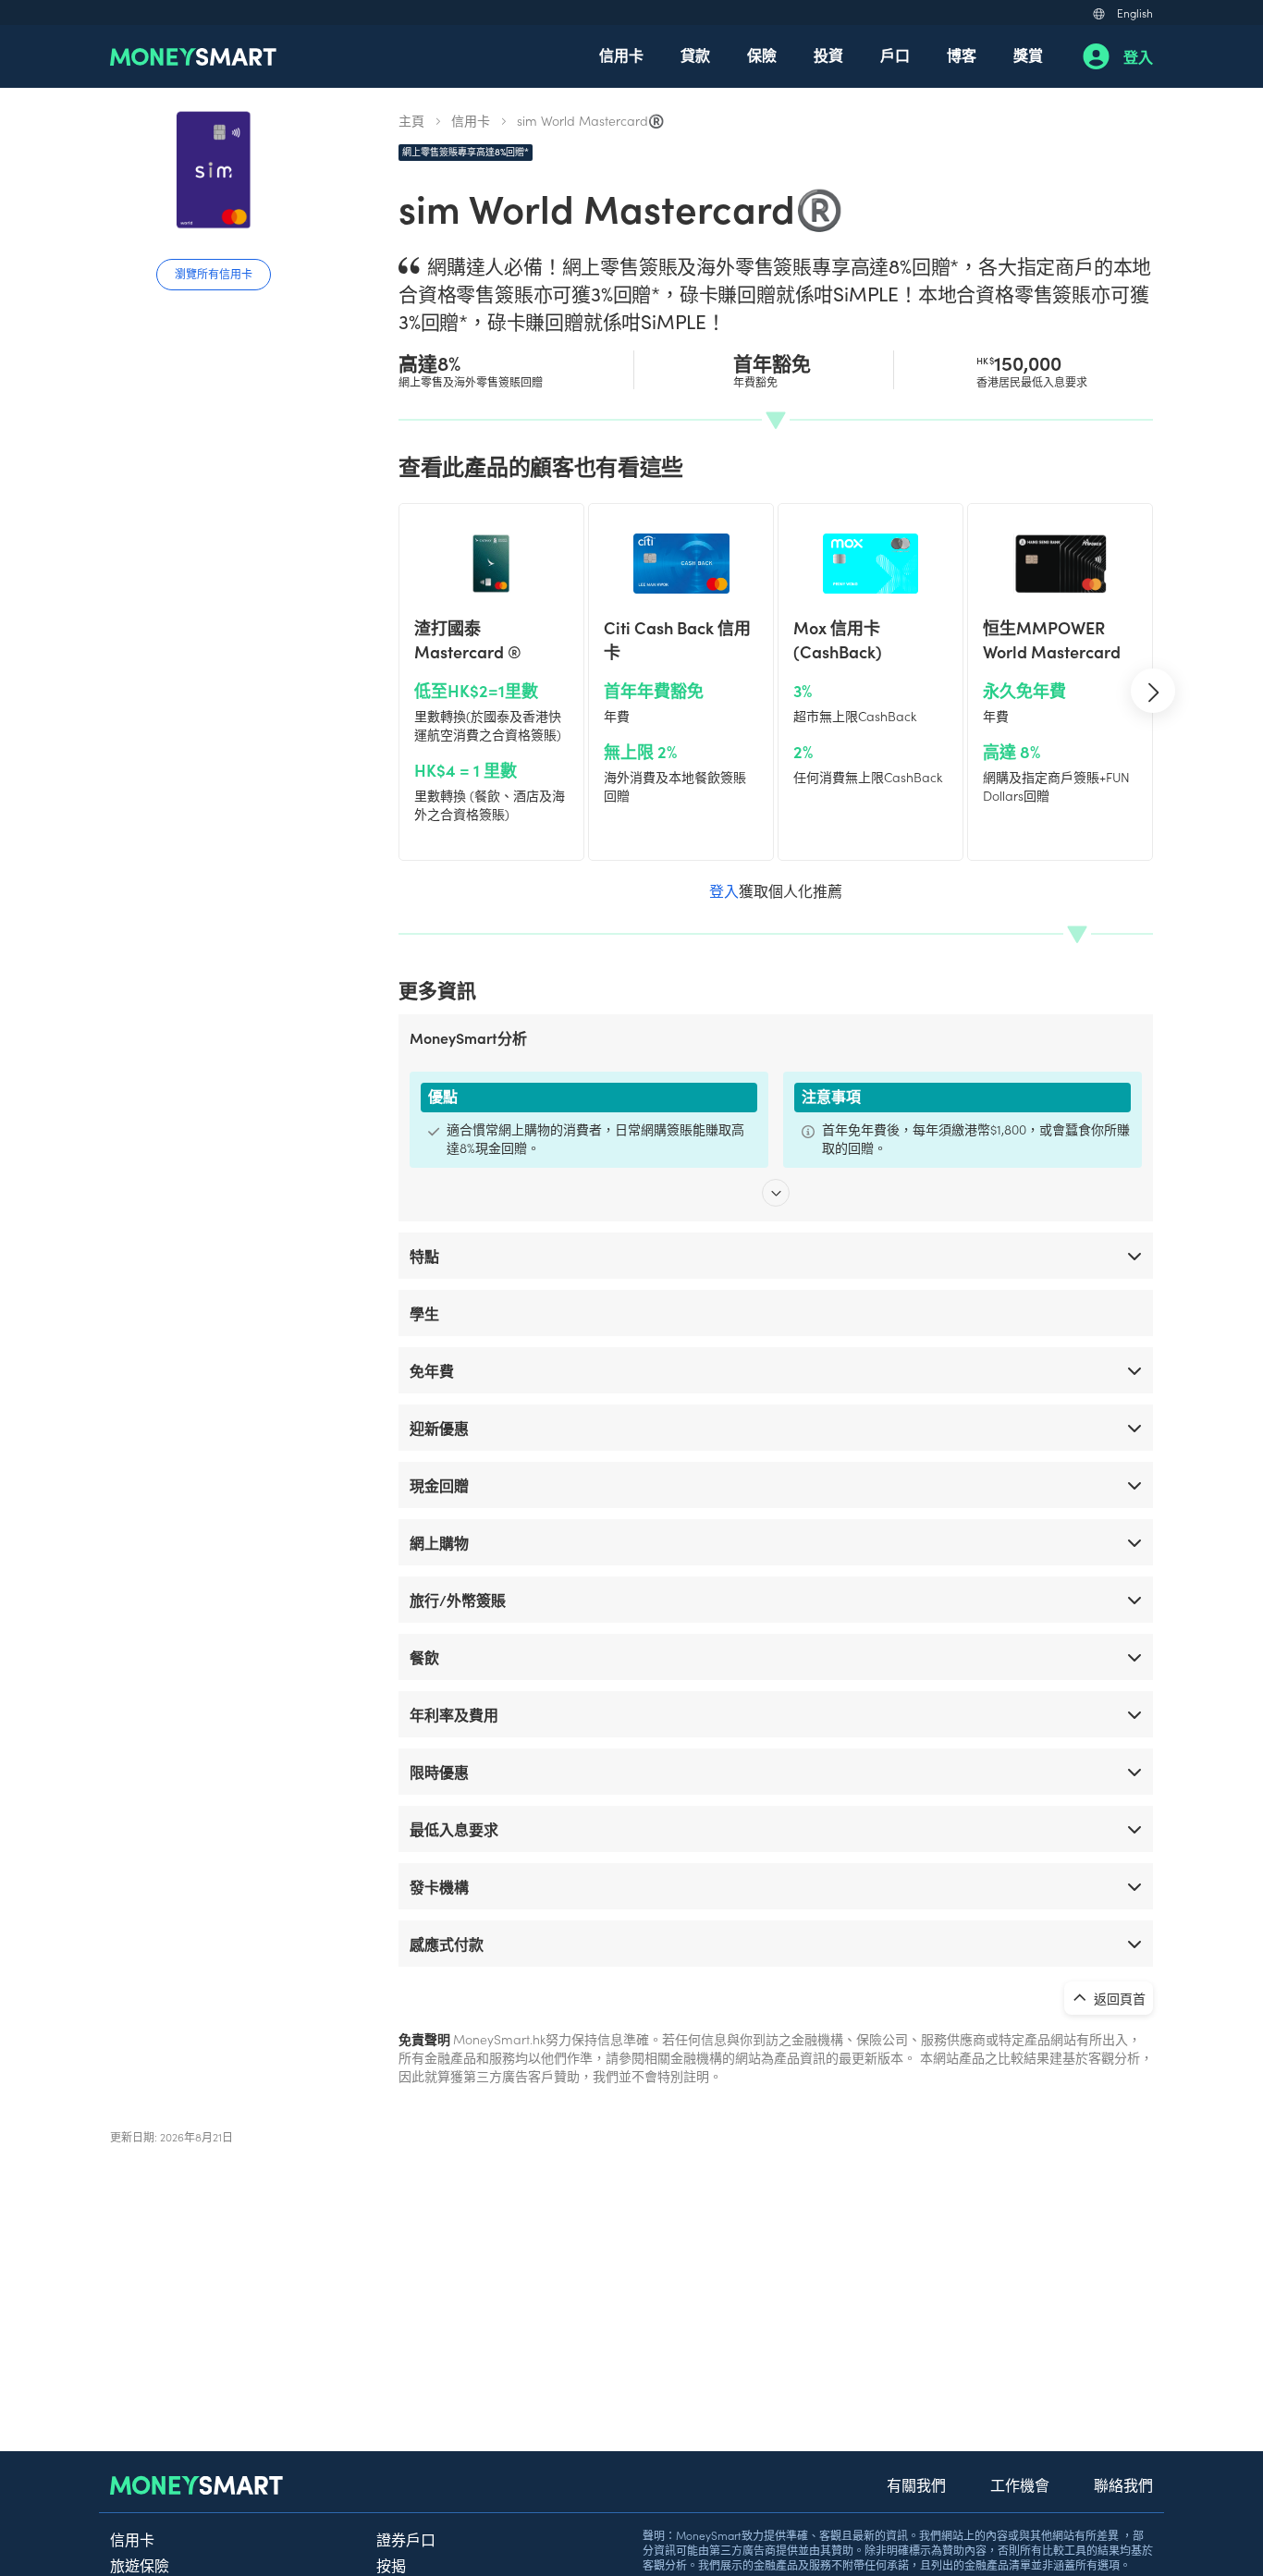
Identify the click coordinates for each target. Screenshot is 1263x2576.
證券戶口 (406, 2539)
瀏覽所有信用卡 (214, 273)
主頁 (411, 120)
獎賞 (1028, 55)
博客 (962, 55)
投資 (828, 55)
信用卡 (621, 55)
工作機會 (1020, 2484)
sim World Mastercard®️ (590, 120)
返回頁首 (1118, 1998)
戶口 (895, 55)
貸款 (695, 55)
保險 (762, 55)
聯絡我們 (1123, 2484)
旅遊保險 (140, 2565)
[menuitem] (621, 56)
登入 (1138, 56)
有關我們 (916, 2484)
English (1135, 12)
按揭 (391, 2565)
